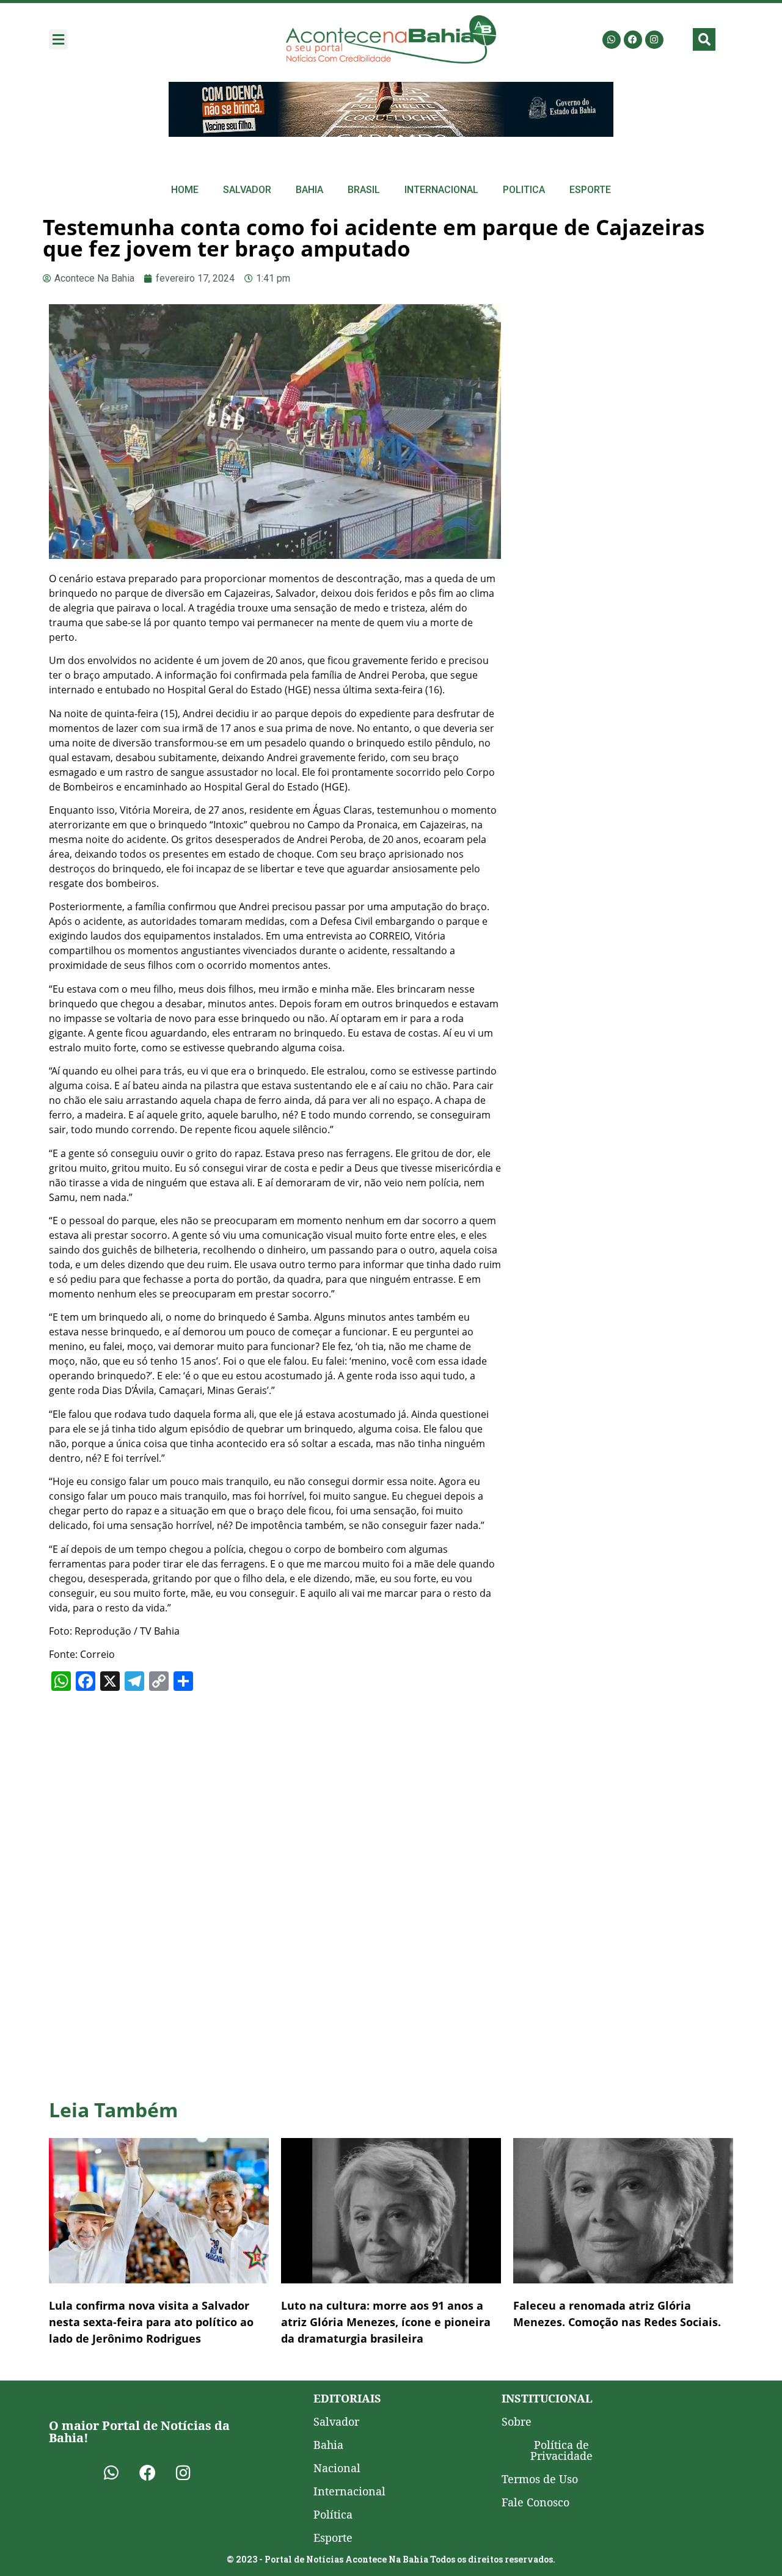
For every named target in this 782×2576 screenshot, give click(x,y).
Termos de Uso (540, 2479)
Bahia (309, 190)
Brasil (364, 190)
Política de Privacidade (561, 2450)
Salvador (247, 190)
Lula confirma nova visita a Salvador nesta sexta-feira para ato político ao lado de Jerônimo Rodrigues (151, 2322)
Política (333, 2514)
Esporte (590, 190)
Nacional (337, 2468)
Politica (524, 190)
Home (185, 190)
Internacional (441, 190)
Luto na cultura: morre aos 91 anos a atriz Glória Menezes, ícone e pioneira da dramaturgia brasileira (386, 2322)
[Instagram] (654, 40)
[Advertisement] (623, 396)
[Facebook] (633, 40)
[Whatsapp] (612, 40)
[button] (58, 39)
